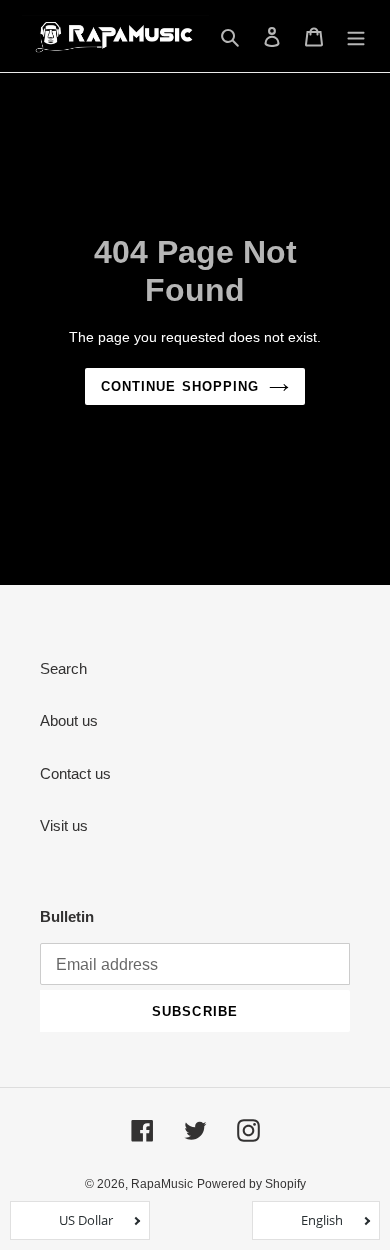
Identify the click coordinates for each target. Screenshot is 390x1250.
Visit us (64, 825)
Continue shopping (180, 386)
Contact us (75, 773)
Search (63, 668)
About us (69, 720)
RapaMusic (162, 1184)
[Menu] (356, 36)
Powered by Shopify (251, 1184)
